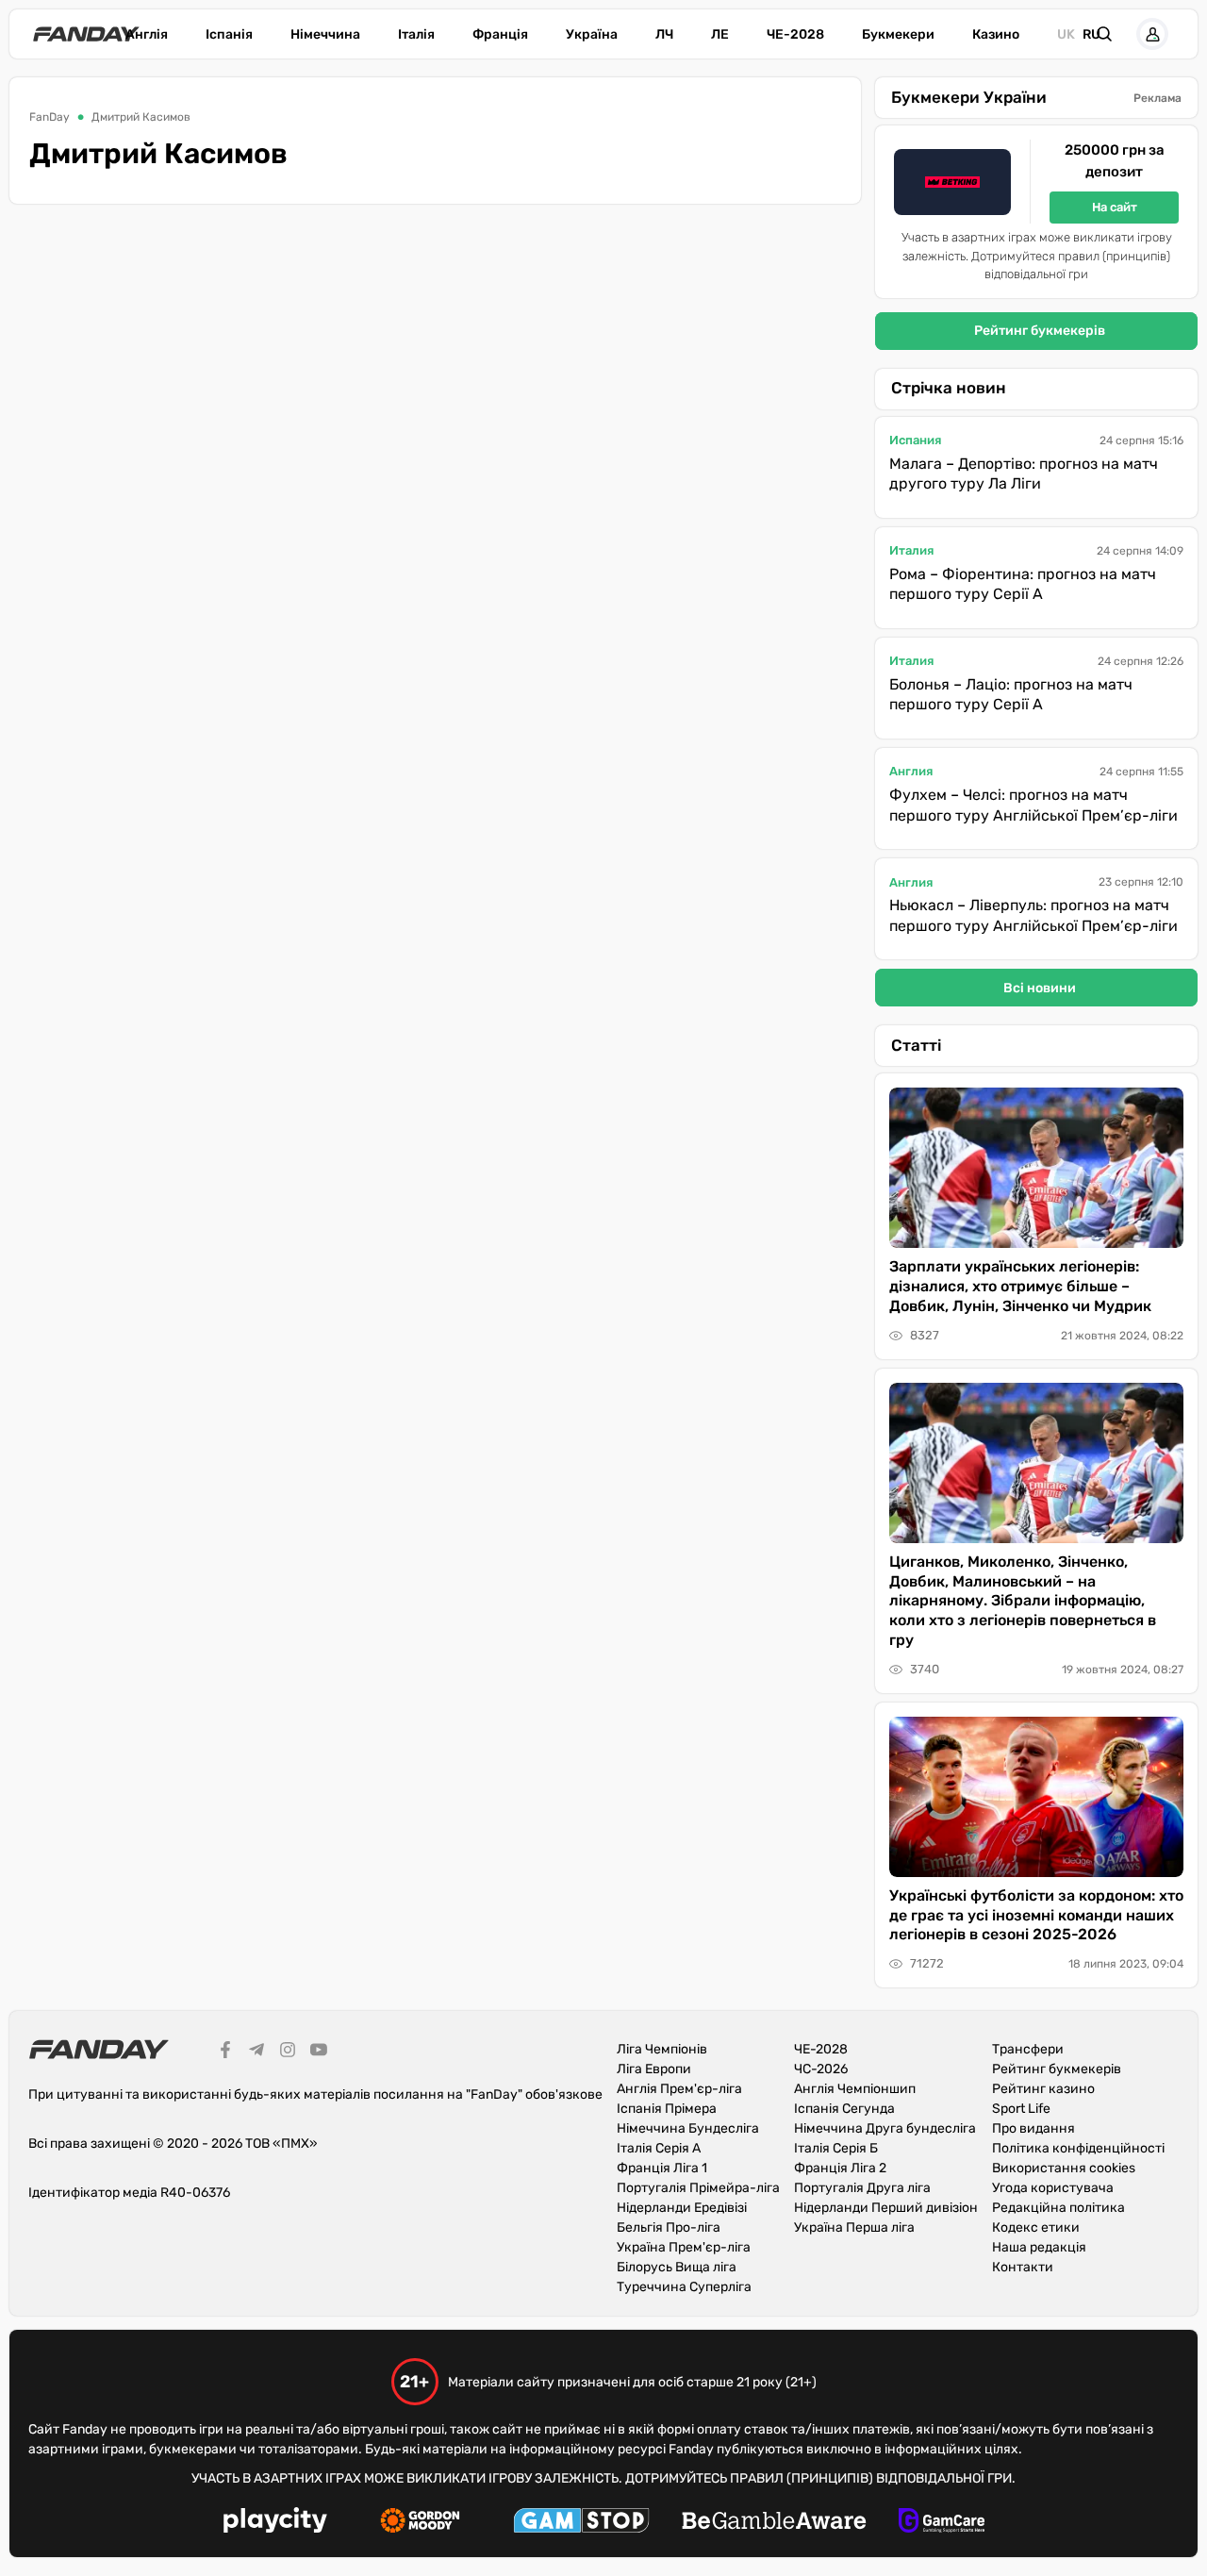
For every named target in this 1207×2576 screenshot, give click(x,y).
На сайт (1115, 207)
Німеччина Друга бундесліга (885, 2128)
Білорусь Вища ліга (677, 2267)
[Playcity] (275, 2523)
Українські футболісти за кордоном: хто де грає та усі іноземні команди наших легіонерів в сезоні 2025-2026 (1036, 1915)
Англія (147, 34)
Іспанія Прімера (667, 2109)
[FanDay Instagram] (288, 2052)
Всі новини (1040, 988)
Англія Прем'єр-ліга (679, 2089)
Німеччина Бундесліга (688, 2128)
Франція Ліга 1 (662, 2168)
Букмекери (898, 34)
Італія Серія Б (836, 2148)
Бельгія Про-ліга (669, 2227)
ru (1091, 34)
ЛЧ (664, 34)
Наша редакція (1039, 2247)
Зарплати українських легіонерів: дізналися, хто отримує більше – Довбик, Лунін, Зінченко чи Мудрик (1020, 1286)
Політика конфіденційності (1078, 2148)
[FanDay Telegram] (256, 2052)
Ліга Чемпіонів (662, 2049)
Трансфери (1028, 2049)
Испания (915, 440)
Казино (996, 34)
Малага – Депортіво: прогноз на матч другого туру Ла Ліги (1024, 474)
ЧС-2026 (821, 2069)
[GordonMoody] (420, 2523)
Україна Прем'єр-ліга (684, 2247)
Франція (500, 34)
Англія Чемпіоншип (855, 2089)
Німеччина (325, 34)
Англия (911, 771)
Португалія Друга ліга (862, 2188)
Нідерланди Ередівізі (682, 2208)
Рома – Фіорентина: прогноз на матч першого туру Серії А (1023, 584)
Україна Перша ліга (854, 2227)
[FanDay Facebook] (225, 2052)
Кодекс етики (1036, 2227)
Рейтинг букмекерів (1040, 331)
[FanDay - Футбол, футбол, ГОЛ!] (86, 34)
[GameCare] (942, 2523)
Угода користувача (1053, 2188)
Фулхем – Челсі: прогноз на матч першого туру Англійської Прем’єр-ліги (1033, 805)
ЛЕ (720, 34)
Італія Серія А (659, 2148)
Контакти (1023, 2267)
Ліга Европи (654, 2069)
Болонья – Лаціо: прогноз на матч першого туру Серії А (1011, 695)
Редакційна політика (1058, 2208)
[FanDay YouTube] (319, 2052)
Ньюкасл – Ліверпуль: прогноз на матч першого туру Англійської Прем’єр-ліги (1033, 915)
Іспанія (229, 34)
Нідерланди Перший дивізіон (886, 2208)
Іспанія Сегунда (844, 2109)
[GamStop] (581, 2523)
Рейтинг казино (1043, 2089)
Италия (911, 550)
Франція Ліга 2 (840, 2168)
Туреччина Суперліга (684, 2287)
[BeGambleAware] (774, 2523)
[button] (1104, 34)
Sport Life (1021, 2109)
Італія (416, 34)
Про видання (1033, 2128)
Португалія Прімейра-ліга (698, 2188)
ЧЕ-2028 (795, 34)
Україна (592, 34)
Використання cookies (1064, 2168)
